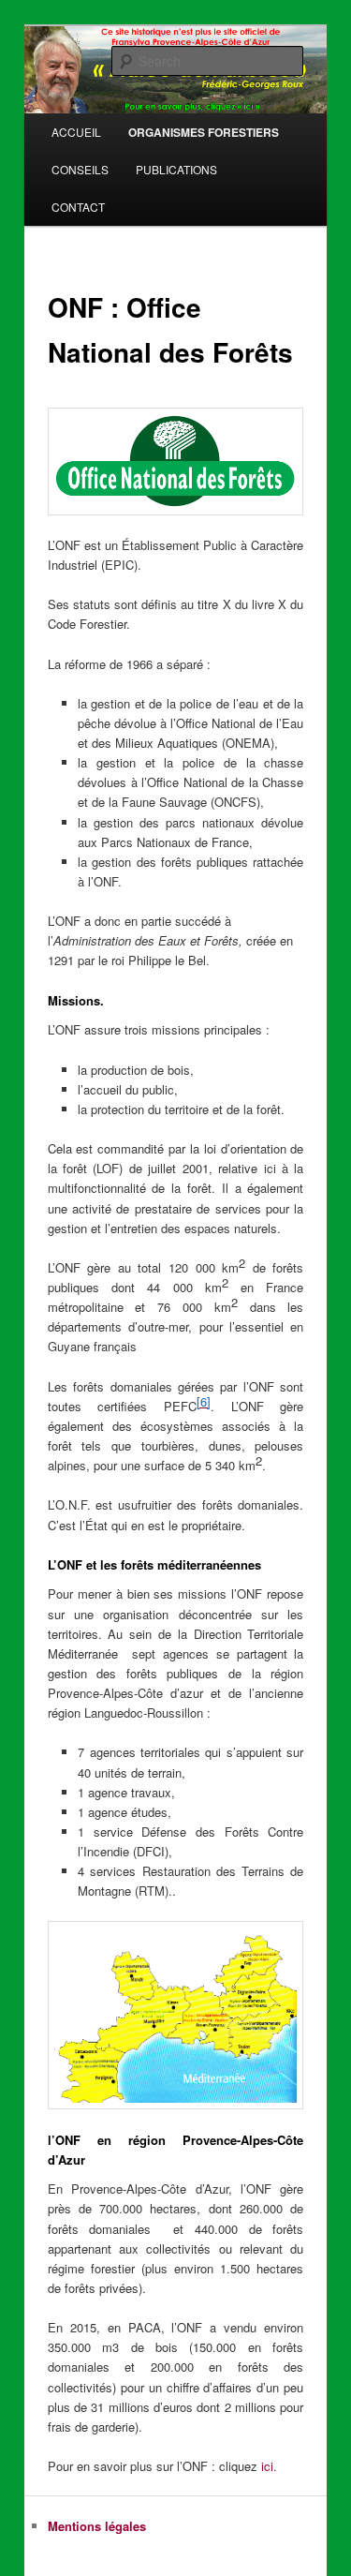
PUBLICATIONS (176, 169)
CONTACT (78, 207)
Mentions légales (97, 2526)
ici (267, 2466)
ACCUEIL (76, 132)
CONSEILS (80, 169)
